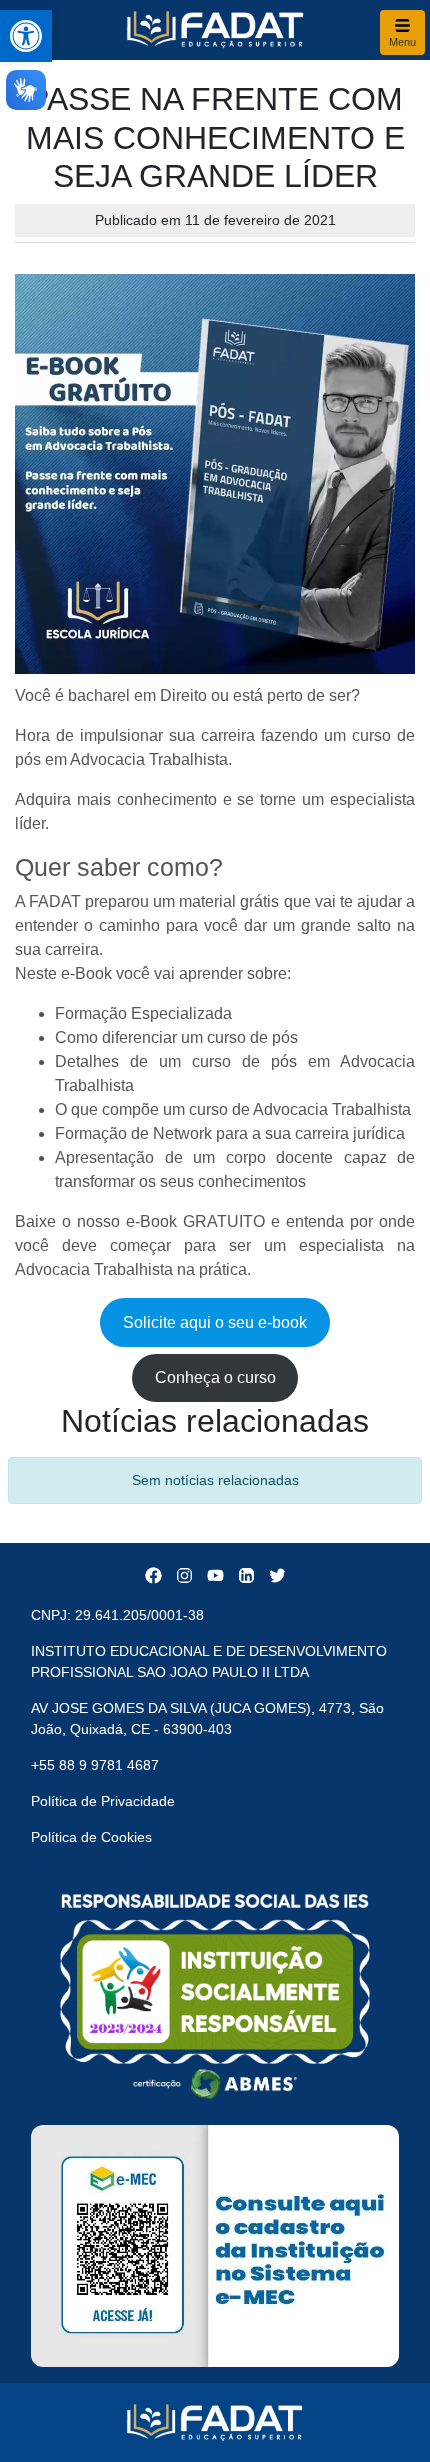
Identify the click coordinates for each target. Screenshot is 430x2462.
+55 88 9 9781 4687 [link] (95, 1765)
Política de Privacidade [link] (103, 1801)
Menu (402, 42)
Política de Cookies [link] (91, 1837)
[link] (26, 36)
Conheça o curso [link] (215, 1377)
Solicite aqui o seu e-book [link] (215, 1322)
